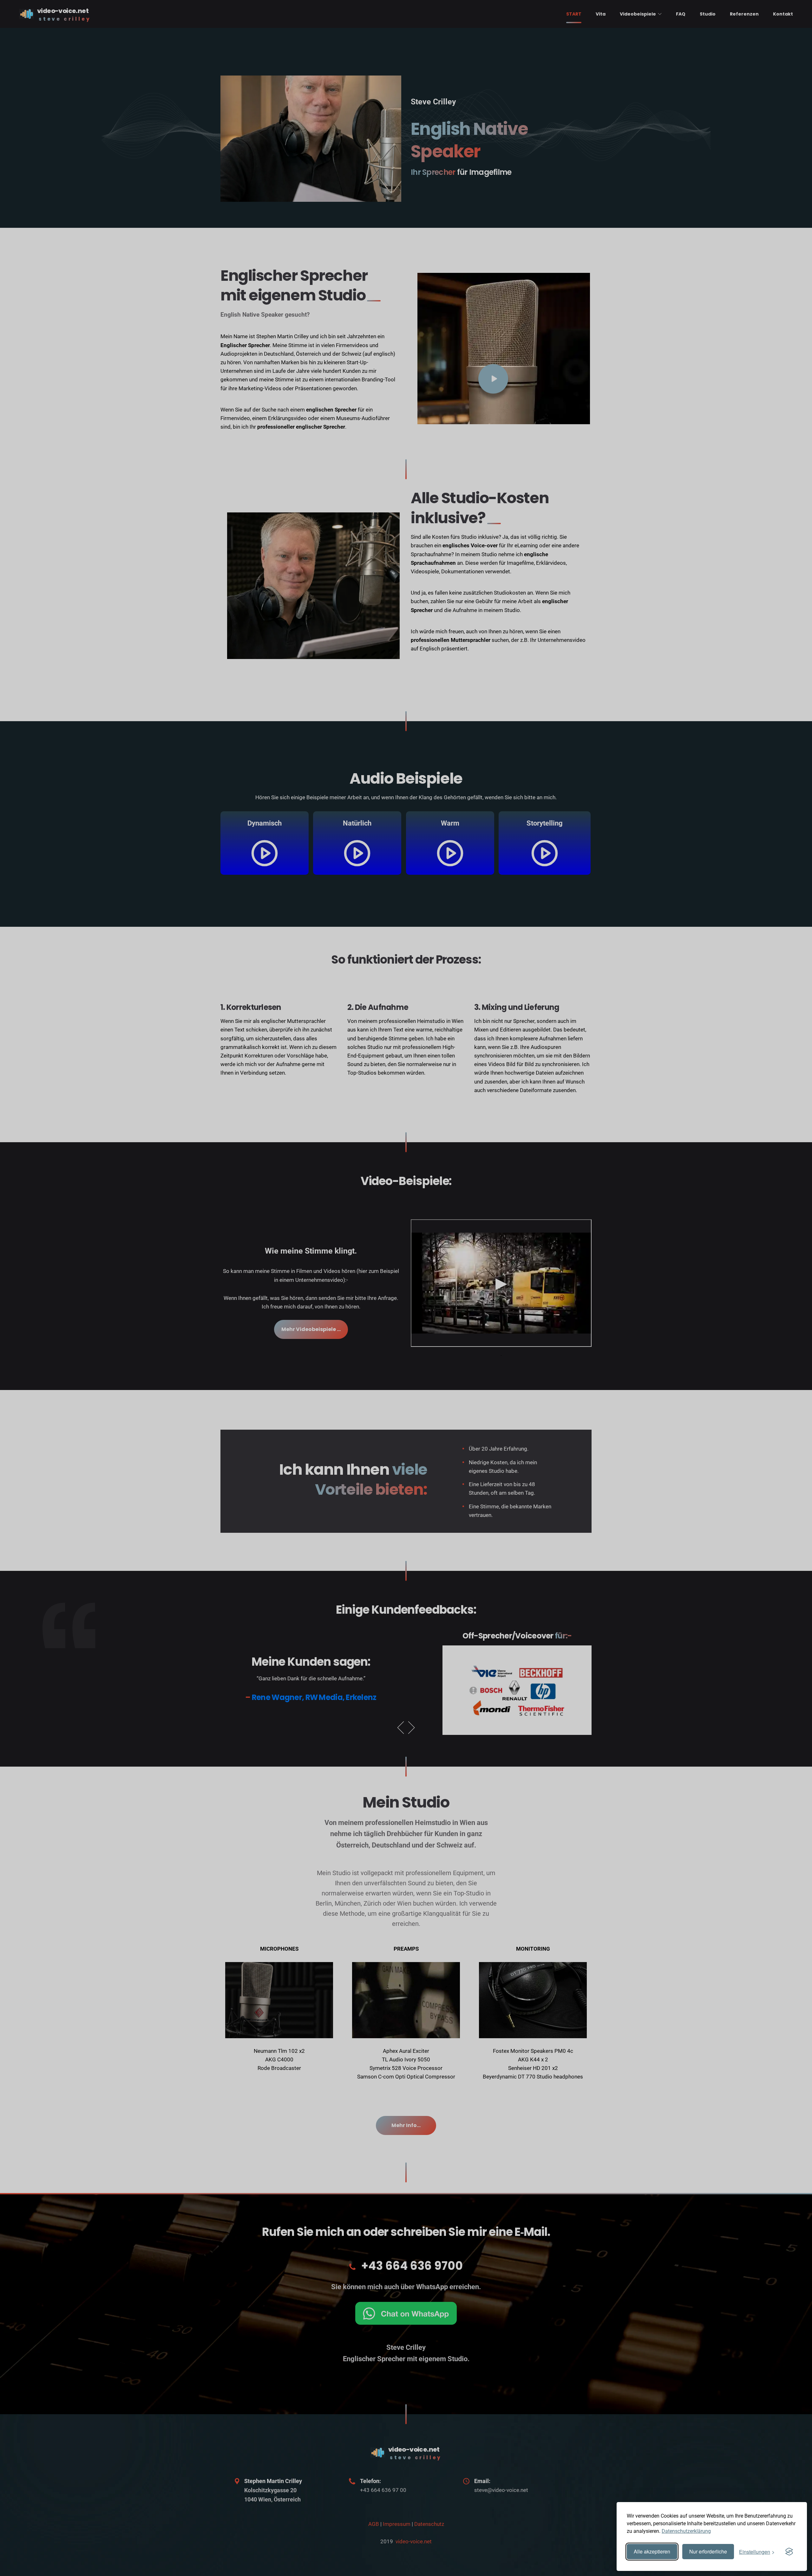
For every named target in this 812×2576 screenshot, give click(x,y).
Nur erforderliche (708, 2551)
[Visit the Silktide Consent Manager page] (789, 2552)
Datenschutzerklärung (686, 2531)
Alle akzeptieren (652, 2551)
